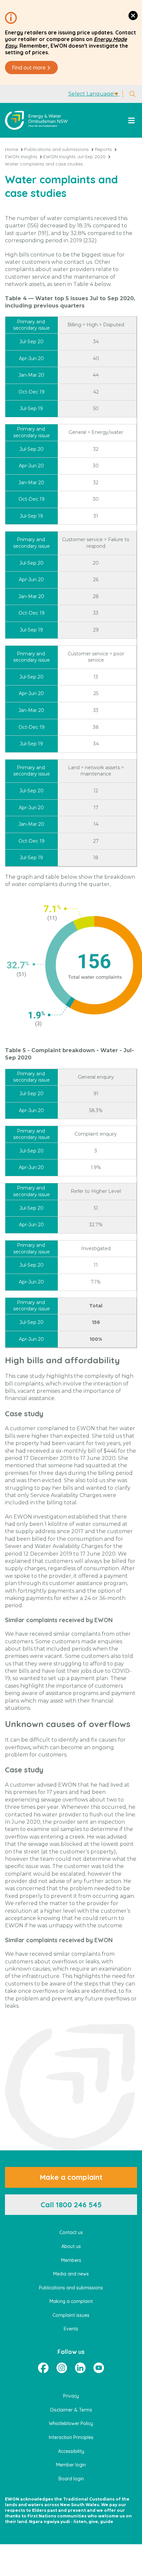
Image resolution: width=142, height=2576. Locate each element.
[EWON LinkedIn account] (80, 2368)
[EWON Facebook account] (43, 2368)
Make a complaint (71, 2177)
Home (12, 149)
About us (71, 2246)
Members (71, 2260)
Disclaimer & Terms (71, 2410)
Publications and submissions (56, 149)
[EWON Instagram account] (62, 2368)
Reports (103, 149)
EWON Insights (21, 157)
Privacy (71, 2396)
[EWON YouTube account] (99, 2368)
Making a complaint (71, 2301)
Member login (71, 2465)
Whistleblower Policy (71, 2423)
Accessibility (71, 2451)
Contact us (71, 2232)
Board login (71, 2479)
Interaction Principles (71, 2437)
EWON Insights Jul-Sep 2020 (74, 157)
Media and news (71, 2274)
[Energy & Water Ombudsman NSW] (36, 120)
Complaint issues (71, 2315)
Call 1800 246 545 (71, 2205)
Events (71, 2329)
